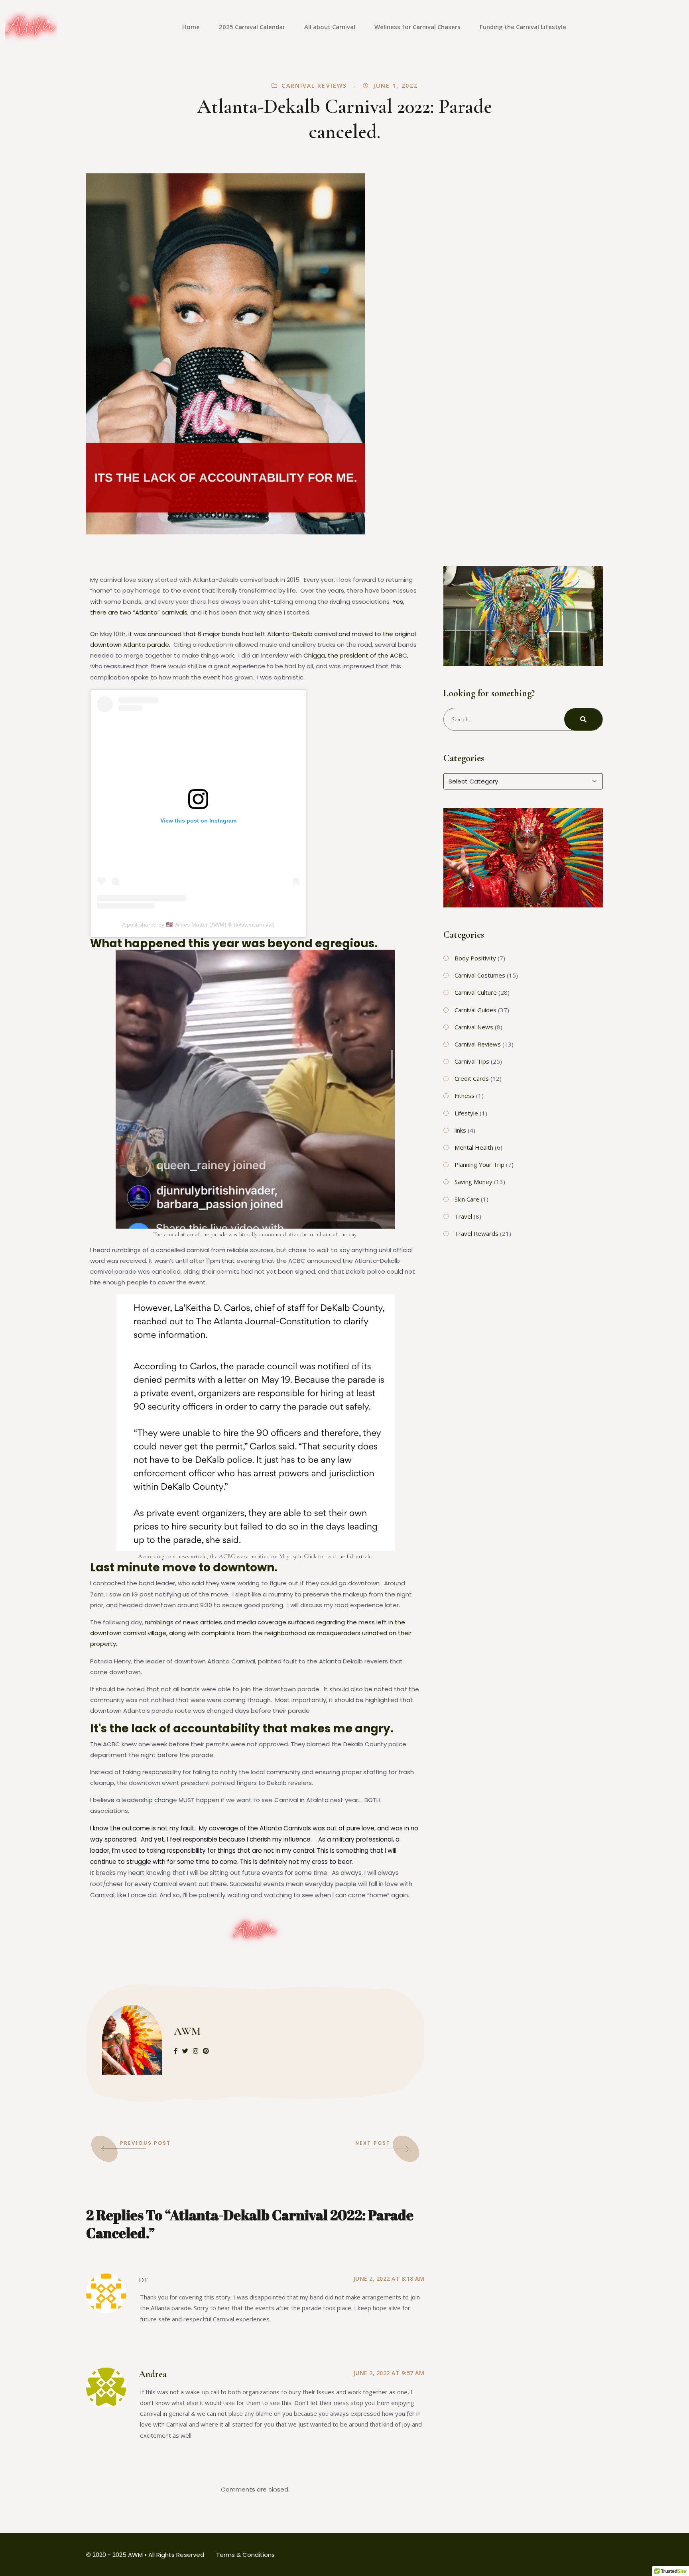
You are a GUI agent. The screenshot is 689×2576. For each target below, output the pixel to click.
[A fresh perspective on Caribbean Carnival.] (31, 27)
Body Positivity (475, 958)
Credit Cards (472, 1078)
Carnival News (474, 1027)
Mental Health (474, 1147)
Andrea (153, 2374)
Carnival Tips (472, 1061)
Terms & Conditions (245, 2555)
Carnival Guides (475, 1010)
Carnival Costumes (480, 975)
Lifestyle (466, 1113)
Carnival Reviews (314, 85)
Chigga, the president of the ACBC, (356, 655)
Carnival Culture (476, 992)
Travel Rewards (476, 1233)
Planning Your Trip (479, 1164)
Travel (463, 1216)
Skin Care (467, 1199)
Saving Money (473, 1182)
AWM (187, 2031)
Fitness (465, 1096)
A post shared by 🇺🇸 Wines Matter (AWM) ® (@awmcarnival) (198, 925)
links (460, 1130)
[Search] (583, 719)
